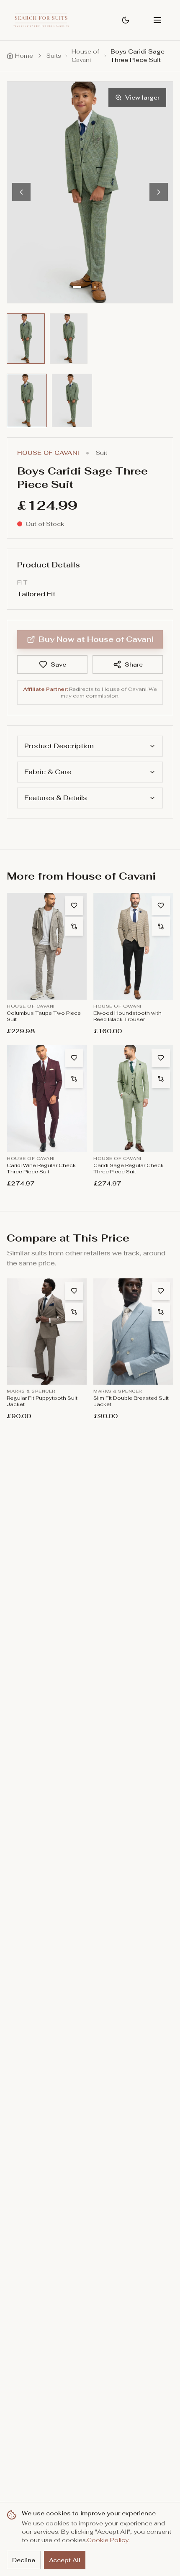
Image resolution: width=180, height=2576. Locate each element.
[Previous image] (21, 192)
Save (58, 665)
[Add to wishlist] (74, 906)
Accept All (65, 2560)
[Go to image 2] (100, 287)
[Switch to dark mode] (126, 20)
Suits (54, 56)
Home (24, 56)
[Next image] (159, 192)
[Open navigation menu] (157, 20)
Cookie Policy (108, 2540)
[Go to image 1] (80, 287)
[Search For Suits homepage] (41, 20)
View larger (142, 97)
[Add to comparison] (74, 926)
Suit (102, 453)
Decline (24, 2560)
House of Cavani (85, 56)
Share (134, 665)
